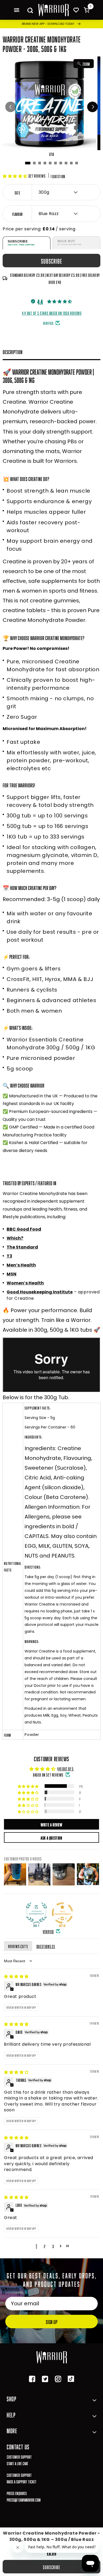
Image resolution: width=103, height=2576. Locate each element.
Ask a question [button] (51, 1837)
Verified (48, 1931)
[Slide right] (92, 107)
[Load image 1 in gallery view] (28, 163)
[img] (16, 1976)
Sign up (51, 2321)
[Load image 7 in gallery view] (61, 163)
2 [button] (45, 2246)
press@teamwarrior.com (24, 2499)
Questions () (46, 1946)
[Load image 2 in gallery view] (34, 163)
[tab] (27, 243)
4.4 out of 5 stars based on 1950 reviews (52, 313)
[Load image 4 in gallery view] (45, 163)
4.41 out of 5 (65, 1768)
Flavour (17, 214)
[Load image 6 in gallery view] (55, 163)
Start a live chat (17, 2463)
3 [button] (53, 2246)
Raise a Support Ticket (22, 2481)
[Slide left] (11, 107)
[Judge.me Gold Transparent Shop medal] (62, 1913)
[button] (17, 10)
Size (17, 192)
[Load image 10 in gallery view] (77, 163)
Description (13, 351)
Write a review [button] (51, 1824)
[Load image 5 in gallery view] (50, 163)
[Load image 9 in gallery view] (71, 163)
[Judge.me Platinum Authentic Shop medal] (36, 1913)
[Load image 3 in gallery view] (40, 163)
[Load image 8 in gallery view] (66, 163)
